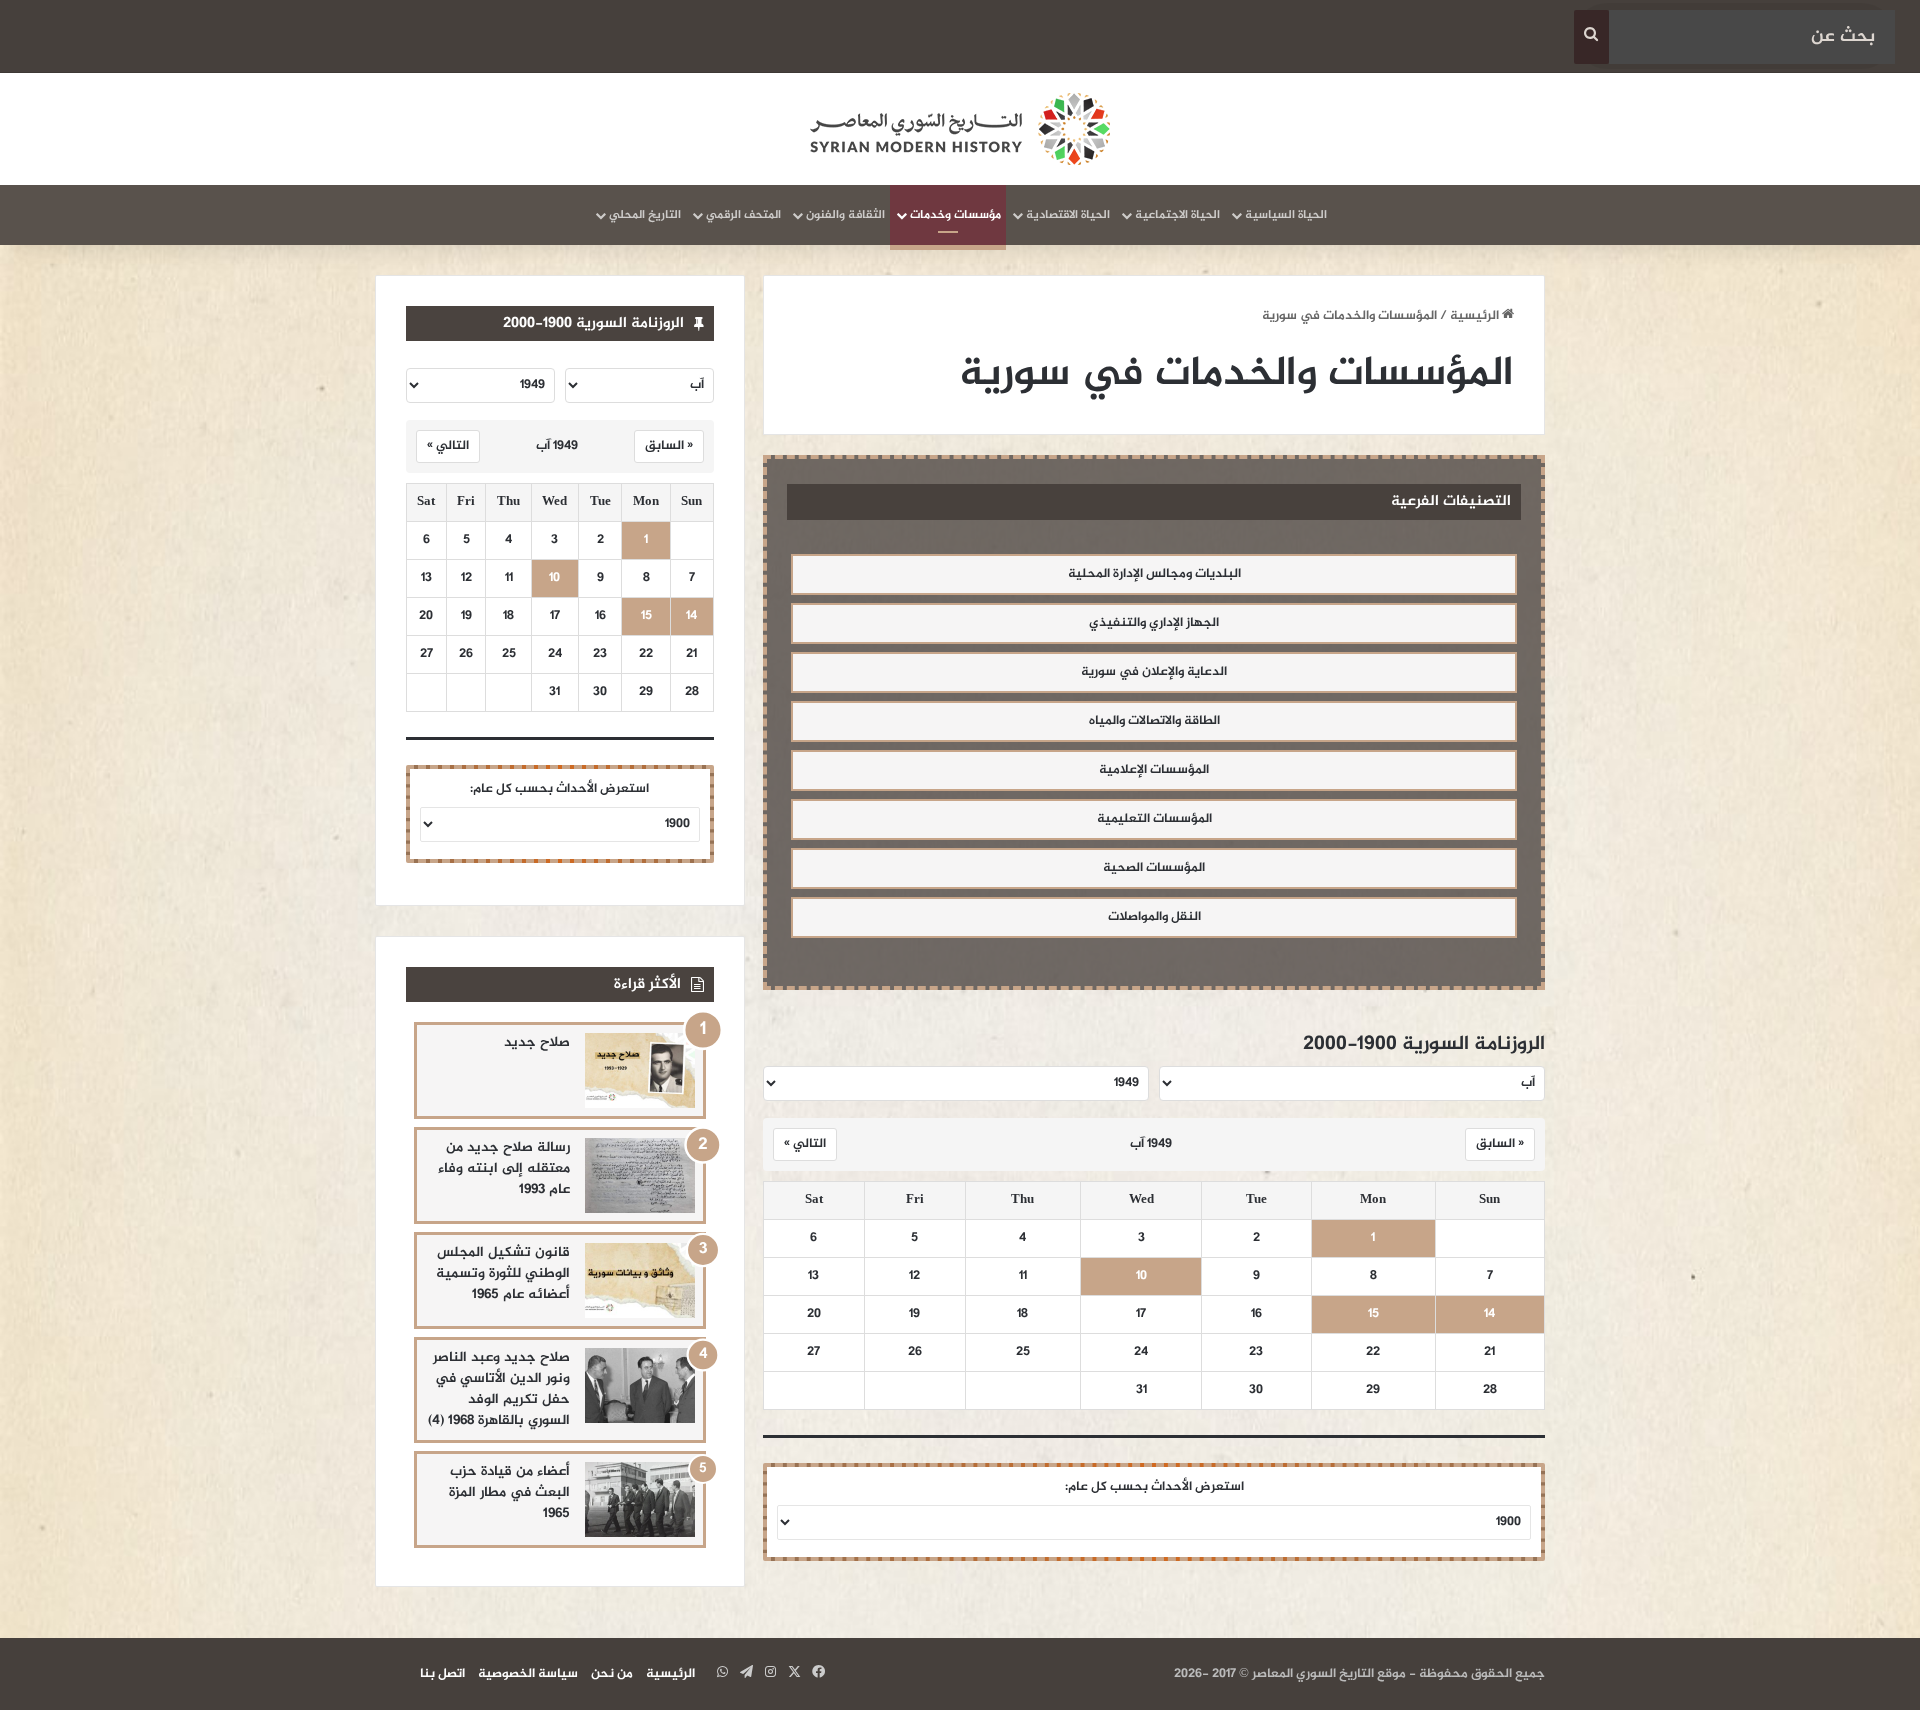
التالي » (805, 1144)
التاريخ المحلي (645, 215)
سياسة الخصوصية (528, 1674)
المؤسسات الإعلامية (1154, 770)
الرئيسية (1476, 316)
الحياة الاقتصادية (1068, 215)
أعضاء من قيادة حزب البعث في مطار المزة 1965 (509, 1492)
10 (1141, 1276)
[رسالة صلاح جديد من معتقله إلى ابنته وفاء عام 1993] (640, 1175)
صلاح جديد (537, 1042)
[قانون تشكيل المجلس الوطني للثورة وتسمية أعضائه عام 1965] (640, 1280)
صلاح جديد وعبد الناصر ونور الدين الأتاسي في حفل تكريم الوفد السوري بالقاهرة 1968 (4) (499, 1389)
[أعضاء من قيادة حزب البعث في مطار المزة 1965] (640, 1499)
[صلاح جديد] (640, 1070)
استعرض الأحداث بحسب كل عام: (1154, 1487)
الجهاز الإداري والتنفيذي (1154, 623)
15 (1373, 1314)
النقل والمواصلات (1154, 917)
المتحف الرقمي (743, 215)
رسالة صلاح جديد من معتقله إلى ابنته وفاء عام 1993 (504, 1168)
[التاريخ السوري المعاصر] (960, 129)
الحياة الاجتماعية (1177, 215)
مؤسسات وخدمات (955, 215)
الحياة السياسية (1286, 215)
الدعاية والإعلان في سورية (1154, 672)
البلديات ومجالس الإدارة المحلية (1154, 574)
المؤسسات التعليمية (1154, 819)
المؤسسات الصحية (1154, 868)
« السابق (1500, 1144)
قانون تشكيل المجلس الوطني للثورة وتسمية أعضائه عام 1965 (503, 1273)
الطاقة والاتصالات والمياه (1154, 721)
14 (1489, 1314)
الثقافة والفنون (845, 215)
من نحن (612, 1674)
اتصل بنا (442, 1674)
